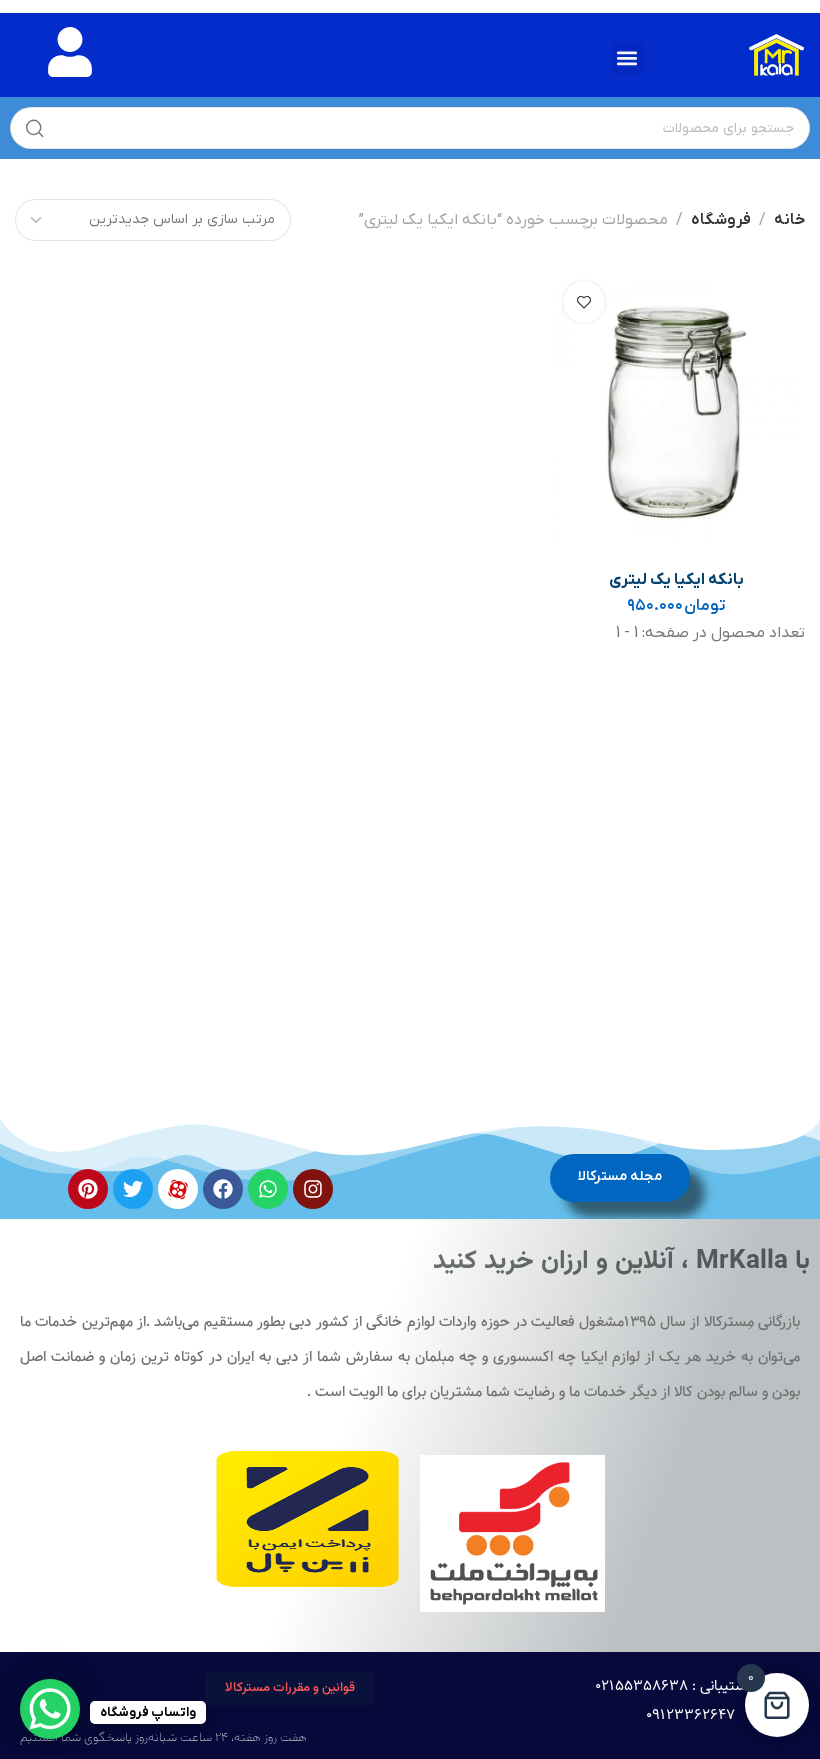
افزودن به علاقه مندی (584, 302)
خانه (789, 220)
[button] (627, 58)
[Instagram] (313, 1189)
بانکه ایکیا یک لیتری (676, 580)
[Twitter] (133, 1189)
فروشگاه (721, 220)
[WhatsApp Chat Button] (50, 1709)
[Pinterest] (88, 1189)
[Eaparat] (178, 1189)
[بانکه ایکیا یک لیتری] (677, 413)
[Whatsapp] (268, 1189)
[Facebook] (223, 1189)
